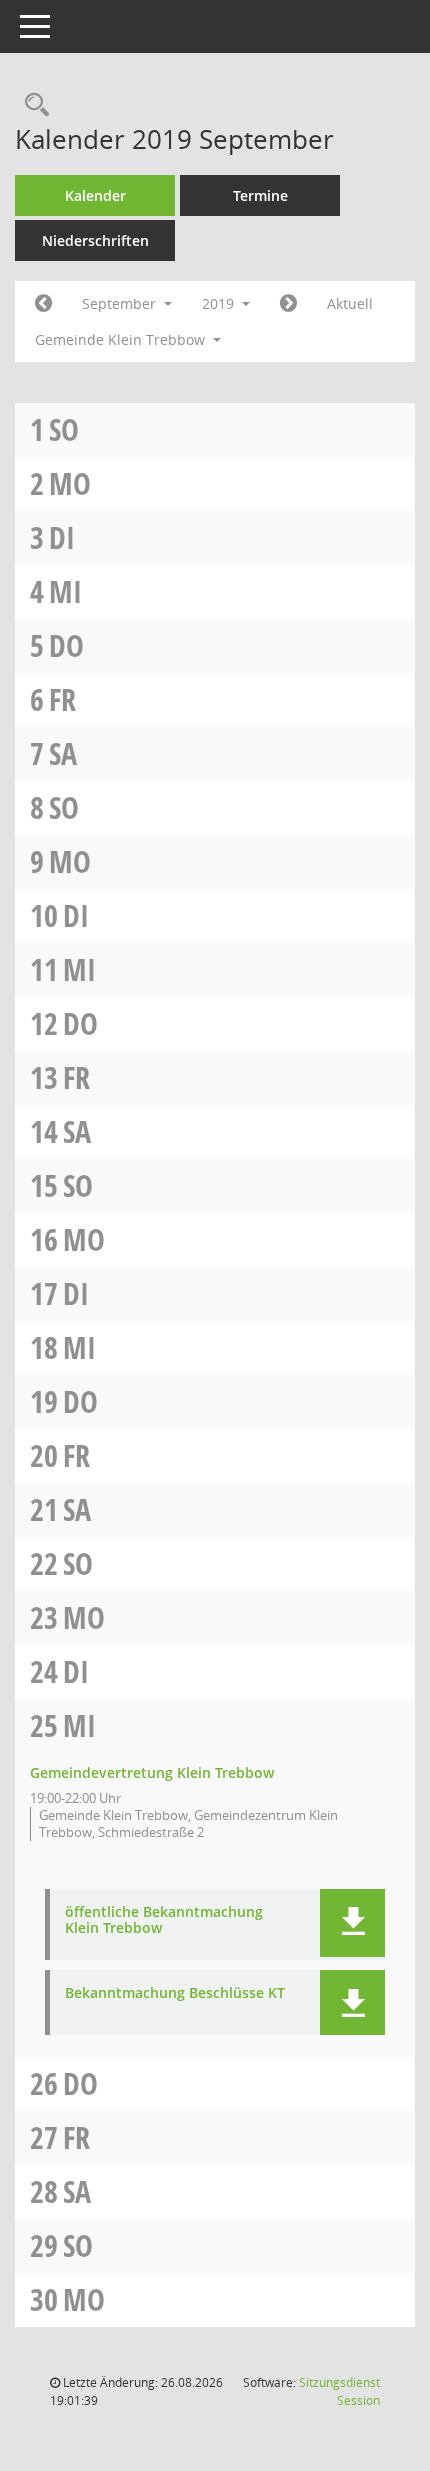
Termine (260, 195)
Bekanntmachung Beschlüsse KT (175, 1993)
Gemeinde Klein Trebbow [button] (122, 339)
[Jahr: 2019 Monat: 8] (43, 304)
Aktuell (350, 303)
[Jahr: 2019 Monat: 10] (288, 304)
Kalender (95, 195)
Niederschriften (95, 240)
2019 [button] (220, 303)
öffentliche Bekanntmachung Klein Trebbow (164, 1921)
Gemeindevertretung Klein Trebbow (152, 1772)
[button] (352, 1923)
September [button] (121, 303)
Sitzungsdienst (339, 2391)
